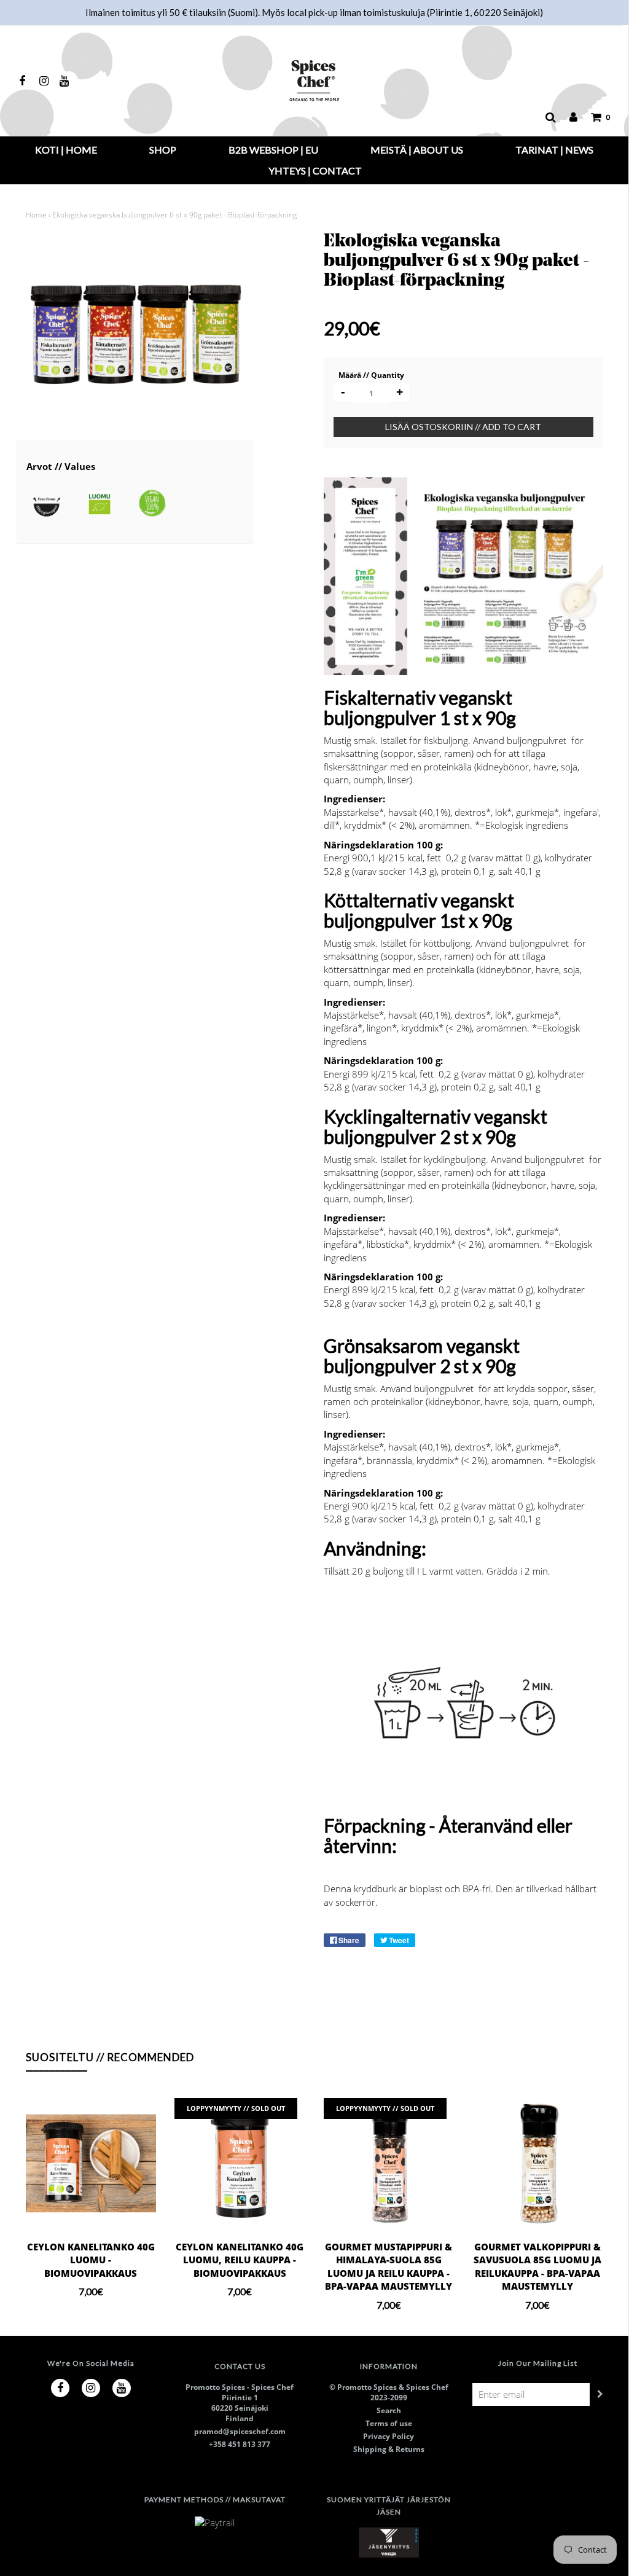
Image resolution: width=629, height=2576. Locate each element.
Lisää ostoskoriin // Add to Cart (463, 427)
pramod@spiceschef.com (240, 2431)
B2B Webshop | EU (273, 150)
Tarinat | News (554, 150)
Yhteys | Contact (315, 170)
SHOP (163, 150)
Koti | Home (66, 150)
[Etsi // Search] (545, 117)
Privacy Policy (389, 2436)
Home (36, 215)
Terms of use (389, 2423)
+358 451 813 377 (240, 2444)
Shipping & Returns (389, 2449)
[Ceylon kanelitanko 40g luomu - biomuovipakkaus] (91, 2163)
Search (389, 2410)
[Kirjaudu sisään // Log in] (567, 117)
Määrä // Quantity (371, 375)
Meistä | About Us (417, 150)
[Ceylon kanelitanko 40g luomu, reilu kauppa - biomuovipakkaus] (240, 2163)
